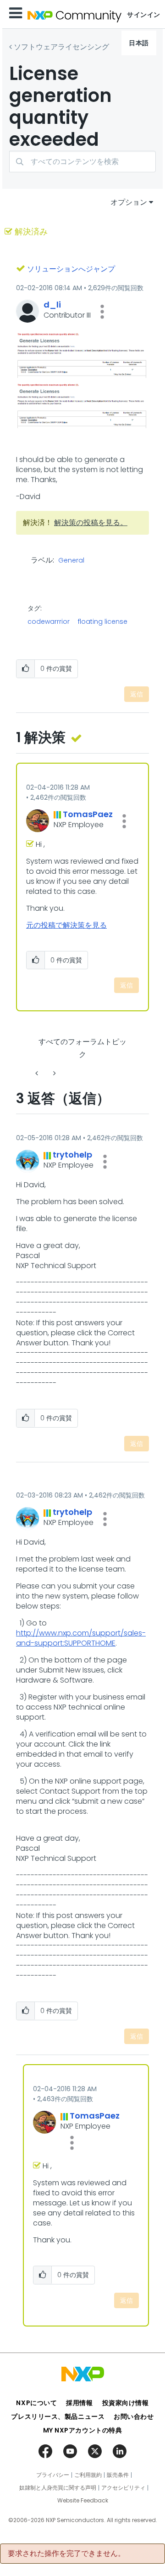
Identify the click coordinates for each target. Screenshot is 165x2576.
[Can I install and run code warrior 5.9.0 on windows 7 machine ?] (38, 1073)
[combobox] (82, 162)
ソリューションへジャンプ (71, 269)
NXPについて (36, 2403)
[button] (102, 312)
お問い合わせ (134, 2417)
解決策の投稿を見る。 (91, 523)
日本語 (139, 43)
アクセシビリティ (123, 2488)
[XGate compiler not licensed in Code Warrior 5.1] (54, 1073)
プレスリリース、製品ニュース (58, 2417)
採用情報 (79, 2403)
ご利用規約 (88, 2475)
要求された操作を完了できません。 (66, 2554)
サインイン (144, 15)
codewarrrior (49, 621)
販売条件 (118, 2475)
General (71, 561)
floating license (103, 621)
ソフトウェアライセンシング (61, 47)
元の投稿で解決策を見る (66, 925)
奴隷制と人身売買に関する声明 (58, 2488)
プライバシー (53, 2475)
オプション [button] (129, 202)
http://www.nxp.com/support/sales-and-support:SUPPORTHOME (81, 1638)
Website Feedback (83, 2501)
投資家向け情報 (126, 2403)
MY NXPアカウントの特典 (83, 2430)
